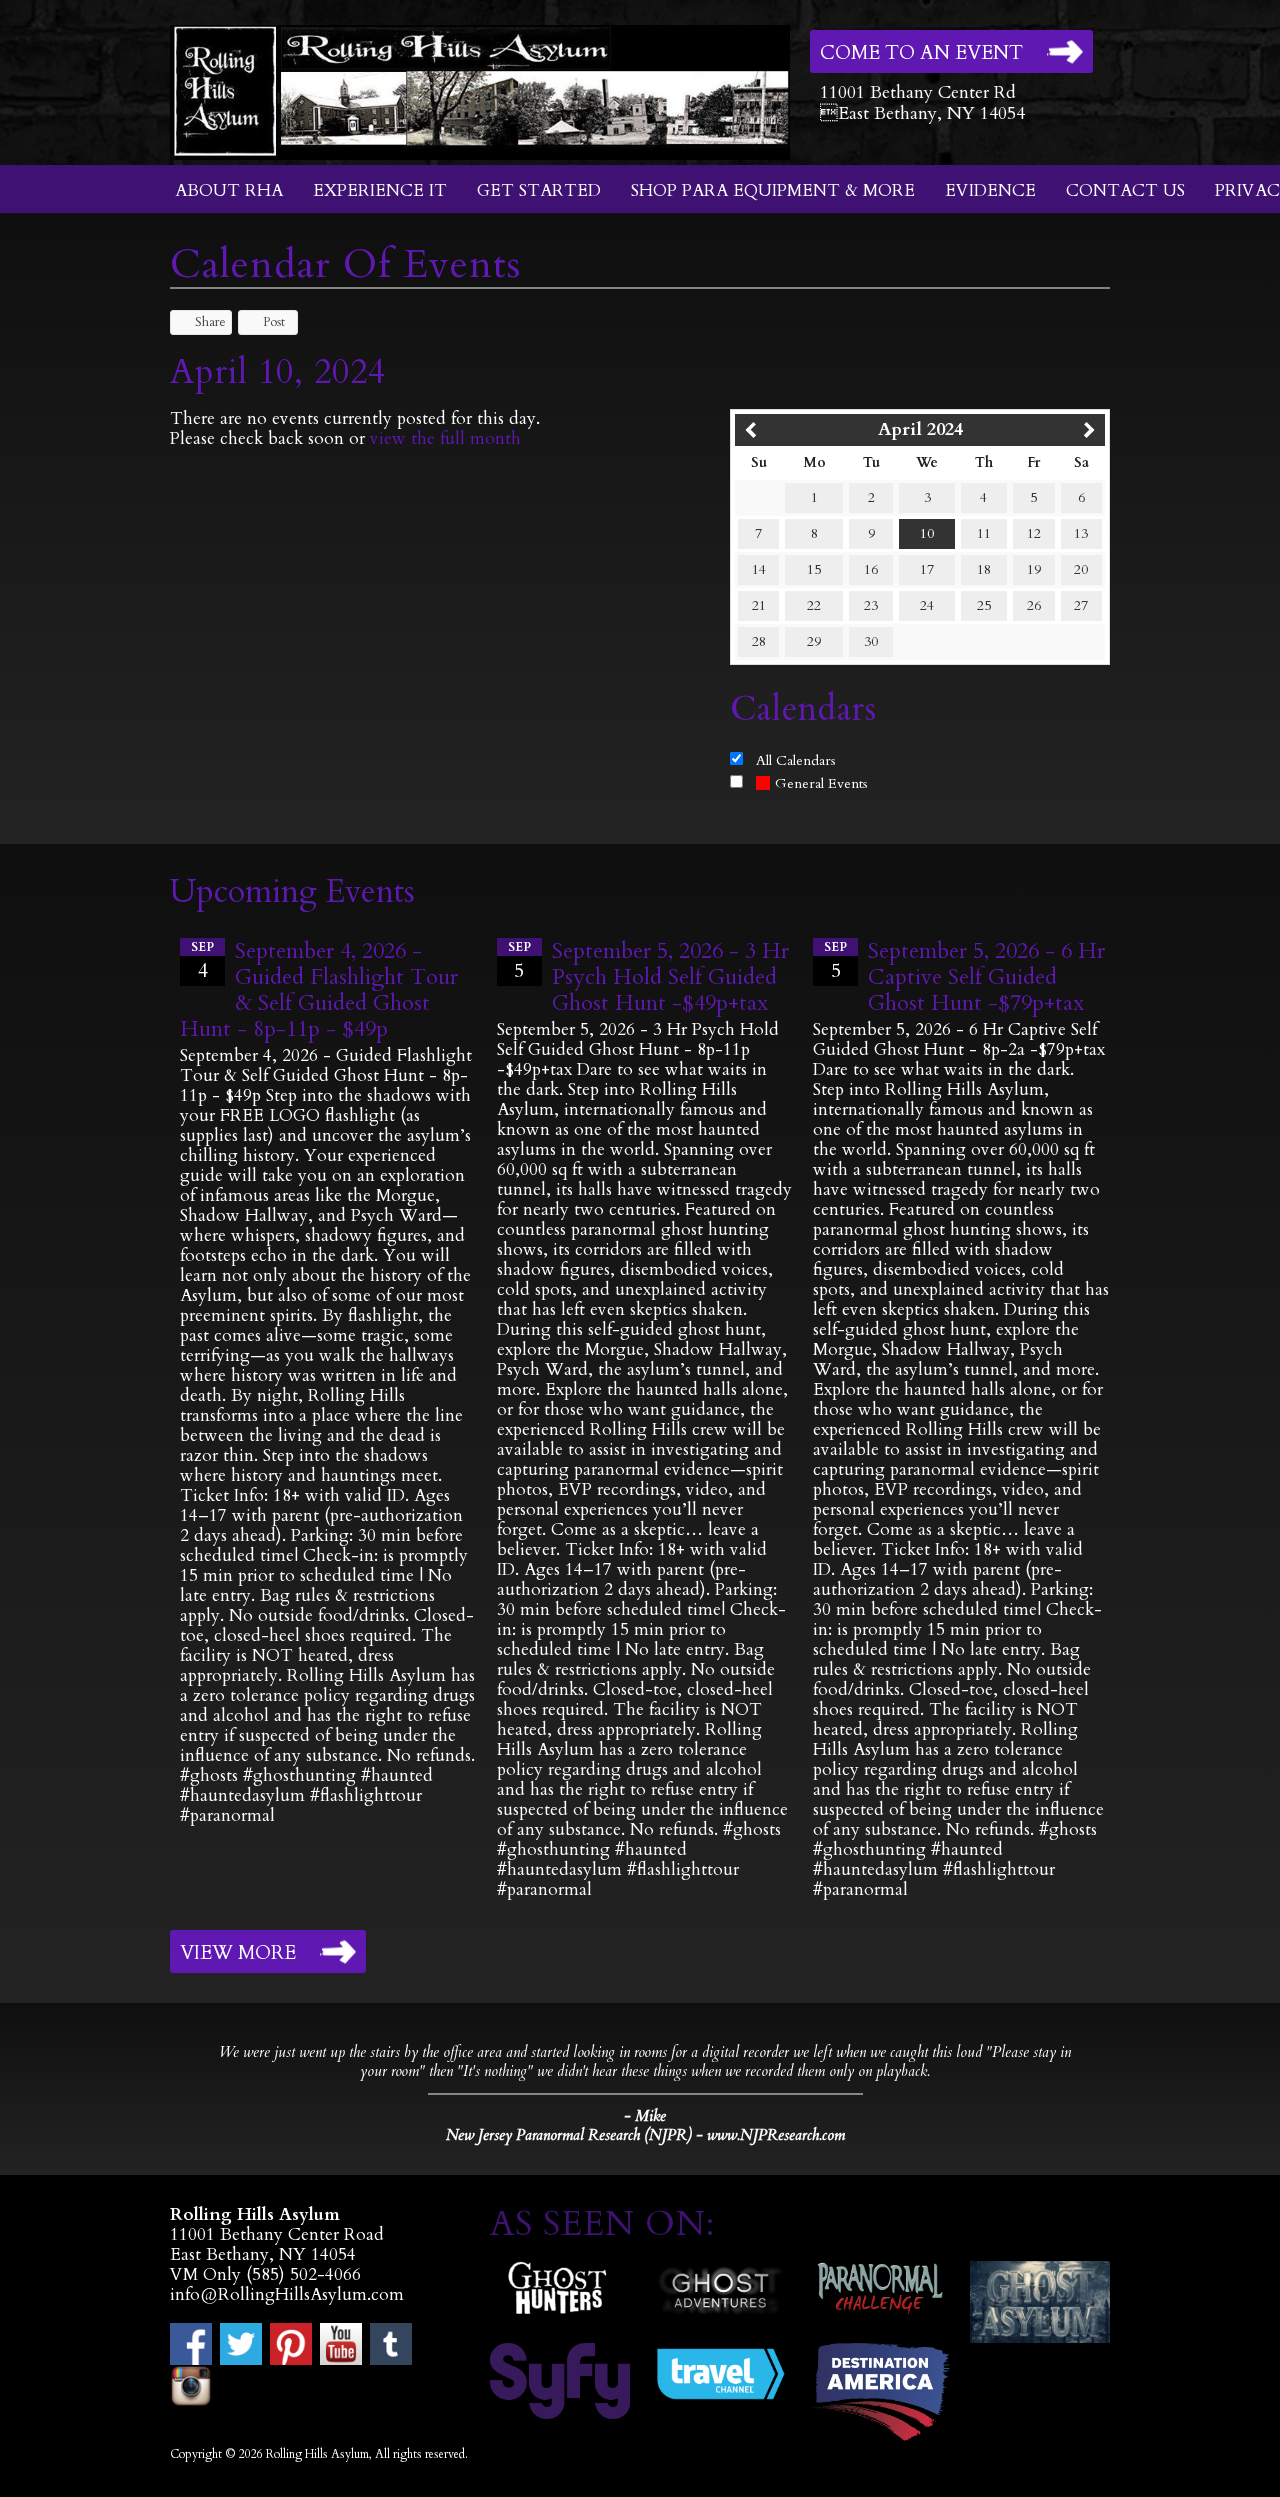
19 (1034, 569)
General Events (821, 783)
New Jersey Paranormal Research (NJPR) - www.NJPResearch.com (645, 2135)
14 (759, 569)
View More (238, 1953)
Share (210, 322)
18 (984, 569)
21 (759, 605)
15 (814, 569)
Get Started (539, 190)
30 (871, 641)
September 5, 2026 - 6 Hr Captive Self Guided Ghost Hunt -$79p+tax (986, 977)
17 (927, 569)
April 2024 (920, 429)
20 (1081, 569)
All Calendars (796, 760)
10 (927, 533)
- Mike (645, 2116)
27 (1081, 605)
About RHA (229, 190)
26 (1034, 605)
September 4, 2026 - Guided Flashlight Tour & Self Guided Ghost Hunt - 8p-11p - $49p (319, 990)
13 (1081, 533)
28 (759, 641)
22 (814, 605)
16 (871, 569)
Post (274, 322)
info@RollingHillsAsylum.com (287, 2294)
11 (984, 533)
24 (927, 605)
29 (814, 641)
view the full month (445, 438)
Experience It (380, 190)
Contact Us (1125, 190)
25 (984, 605)
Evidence (990, 190)
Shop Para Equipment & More (773, 190)
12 (1034, 533)
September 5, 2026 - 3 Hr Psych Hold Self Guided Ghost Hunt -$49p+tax (670, 977)
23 (871, 605)
